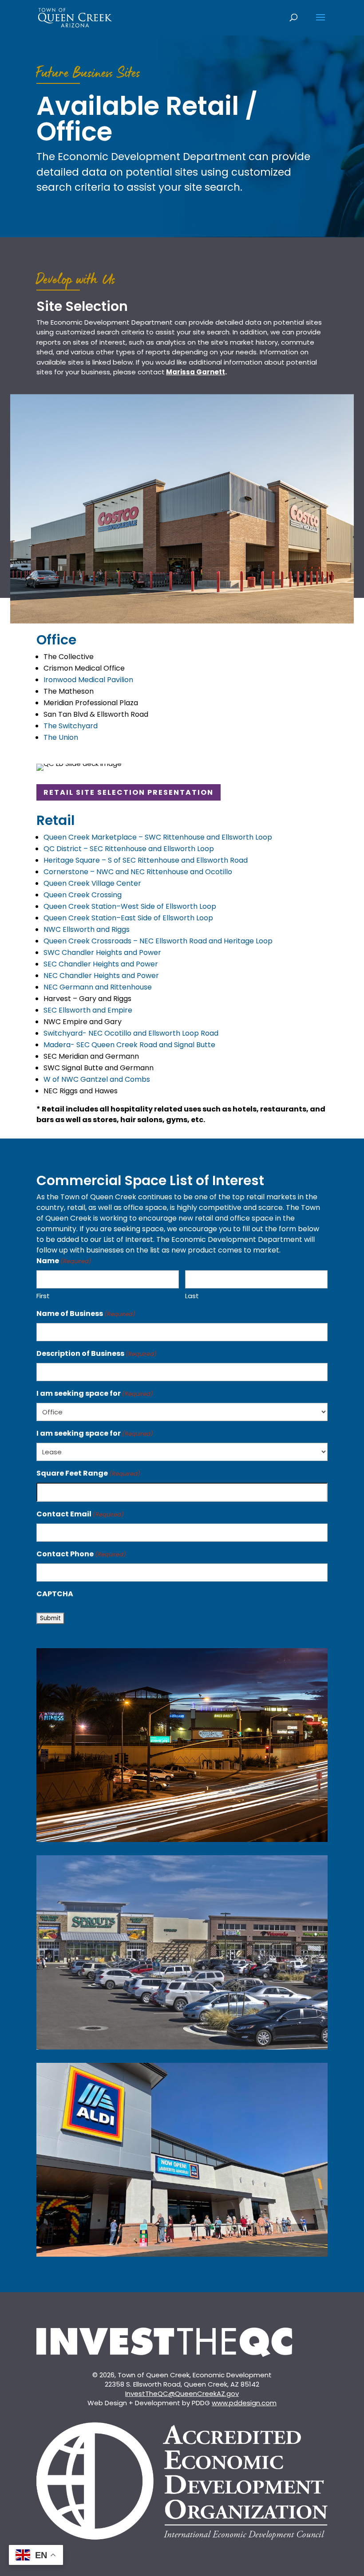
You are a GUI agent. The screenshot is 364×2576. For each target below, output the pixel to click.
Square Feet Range (88, 1473)
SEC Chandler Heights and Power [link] (101, 964)
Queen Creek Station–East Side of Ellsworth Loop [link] (128, 918)
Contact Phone (81, 1554)
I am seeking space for (95, 1393)
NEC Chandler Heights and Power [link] (101, 976)
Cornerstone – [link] (138, 872)
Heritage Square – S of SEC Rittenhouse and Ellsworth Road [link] (146, 860)
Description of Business (97, 1353)
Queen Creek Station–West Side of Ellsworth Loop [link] (130, 906)
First (43, 1296)
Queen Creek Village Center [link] (92, 883)
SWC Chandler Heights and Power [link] (102, 952)
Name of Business (86, 1314)
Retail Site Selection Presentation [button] (129, 792)
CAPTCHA (55, 1594)
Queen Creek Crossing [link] (83, 895)
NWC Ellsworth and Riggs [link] (87, 929)
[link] (75, 17)
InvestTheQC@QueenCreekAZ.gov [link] (182, 2393)
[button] (320, 23)
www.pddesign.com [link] (244, 2403)
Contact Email (80, 1514)
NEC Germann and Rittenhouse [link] (98, 987)
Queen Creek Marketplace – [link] (158, 837)
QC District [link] (129, 849)
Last (192, 1296)
